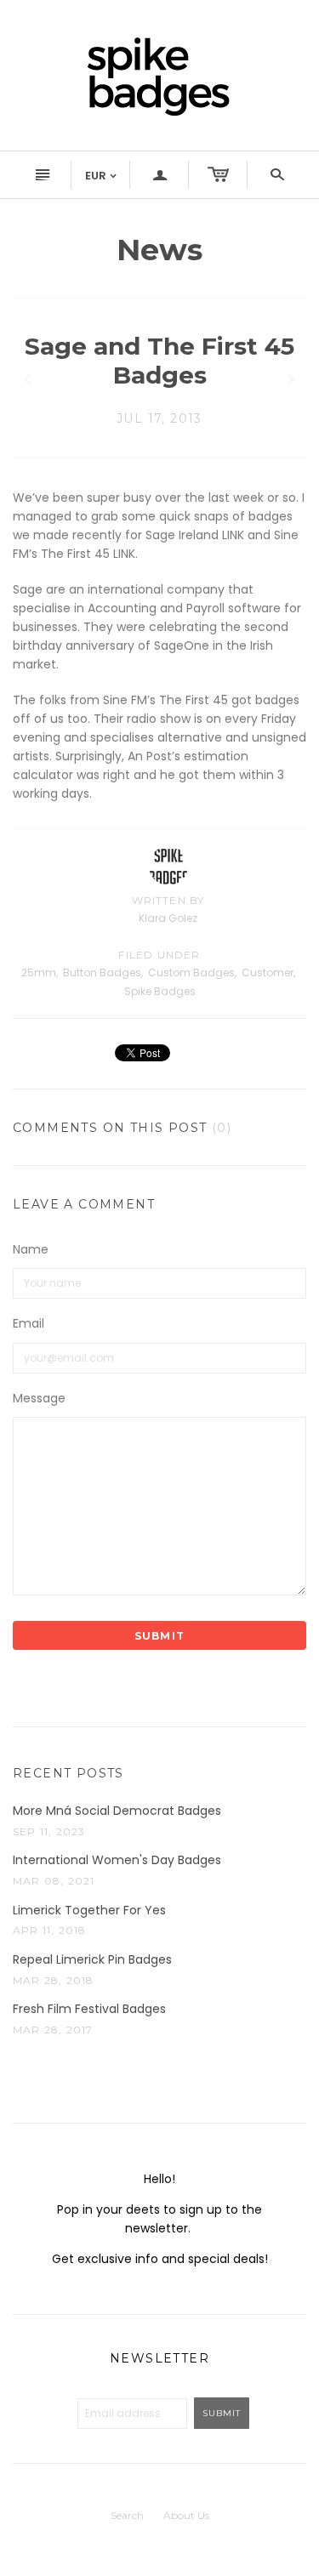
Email (28, 1324)
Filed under (159, 955)
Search (127, 2515)
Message (39, 1399)
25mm (39, 972)
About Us (186, 2515)
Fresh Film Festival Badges (89, 2009)
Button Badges (102, 972)
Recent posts (68, 1773)
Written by (168, 900)
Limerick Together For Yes (89, 1911)
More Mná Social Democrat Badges (117, 1811)
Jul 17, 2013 (159, 418)
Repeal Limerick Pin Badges (92, 1960)
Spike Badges (160, 991)
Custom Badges (191, 972)
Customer (268, 972)
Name (31, 1250)
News (159, 250)
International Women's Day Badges (117, 1860)
